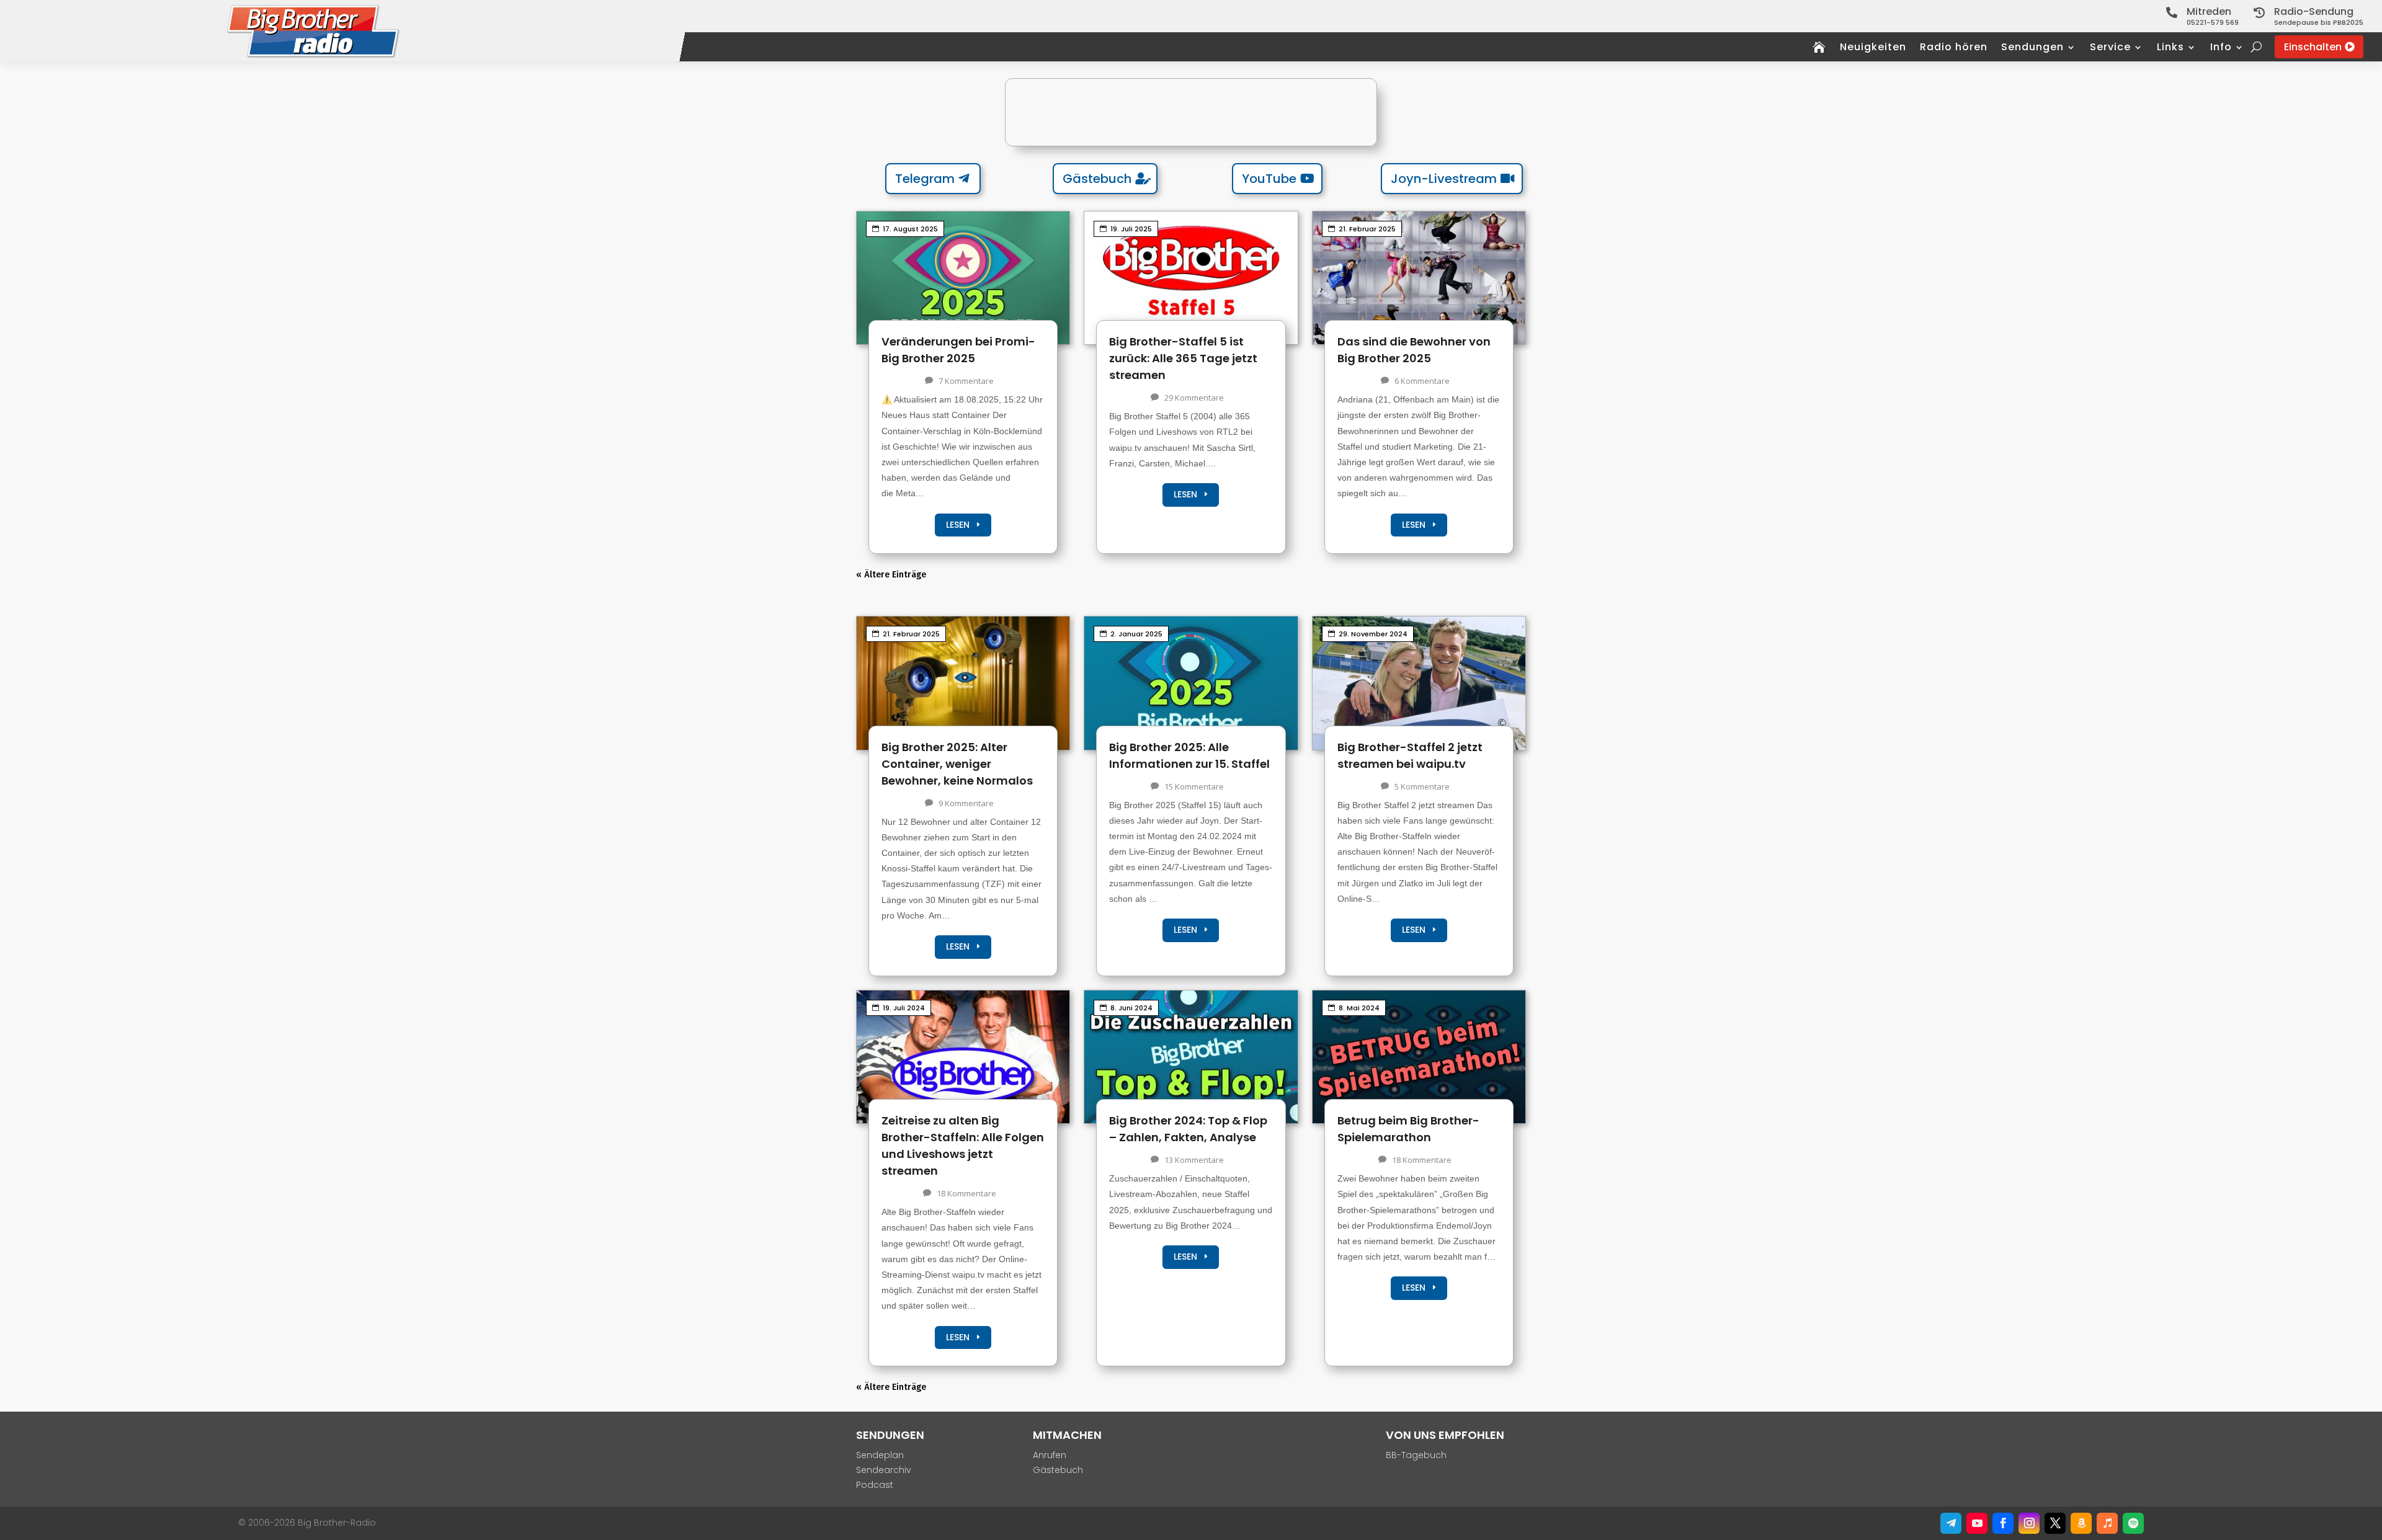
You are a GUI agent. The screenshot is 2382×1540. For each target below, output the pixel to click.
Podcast (875, 1485)
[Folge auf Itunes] (2107, 1523)
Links (2170, 48)
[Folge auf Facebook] (2003, 1523)
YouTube (1269, 179)
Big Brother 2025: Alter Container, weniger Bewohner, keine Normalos (957, 764)
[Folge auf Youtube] (1977, 1523)
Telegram (925, 179)
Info (2221, 48)
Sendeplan (880, 1455)
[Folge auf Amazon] (2081, 1523)
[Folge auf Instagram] (2029, 1523)
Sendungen (2032, 48)
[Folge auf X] (2055, 1523)
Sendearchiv (884, 1470)
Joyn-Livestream (1444, 179)
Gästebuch (1097, 179)
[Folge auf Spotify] (2133, 1523)
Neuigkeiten (1873, 48)
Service (2110, 48)
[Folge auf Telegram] (1951, 1523)
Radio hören (1954, 48)
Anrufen (1050, 1455)
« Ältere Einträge (891, 575)
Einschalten (2313, 47)
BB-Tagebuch (1416, 1455)
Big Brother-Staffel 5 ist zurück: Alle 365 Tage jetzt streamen (1183, 358)
